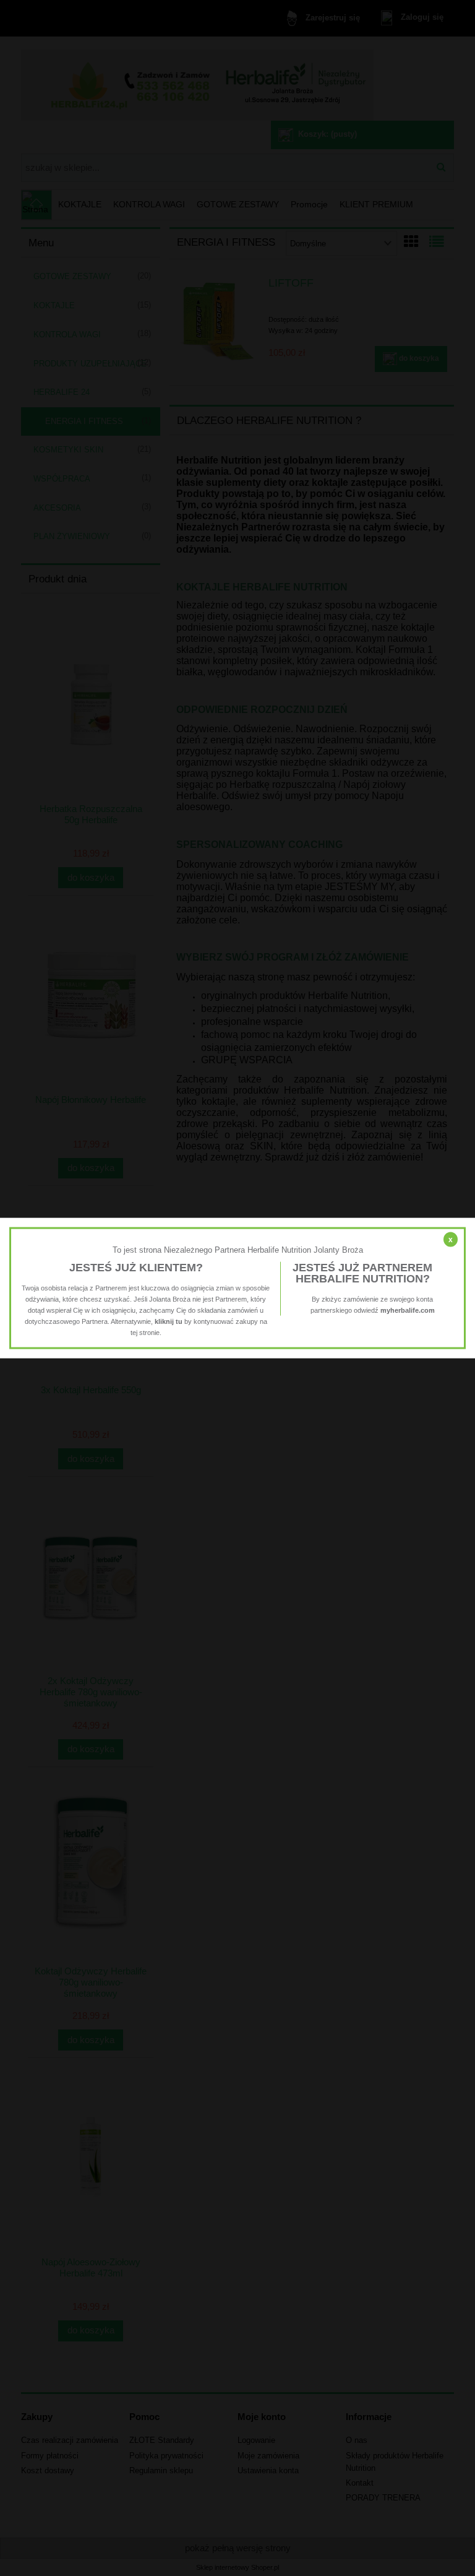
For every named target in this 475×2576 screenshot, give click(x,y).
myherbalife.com (408, 1310)
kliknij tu (169, 1321)
